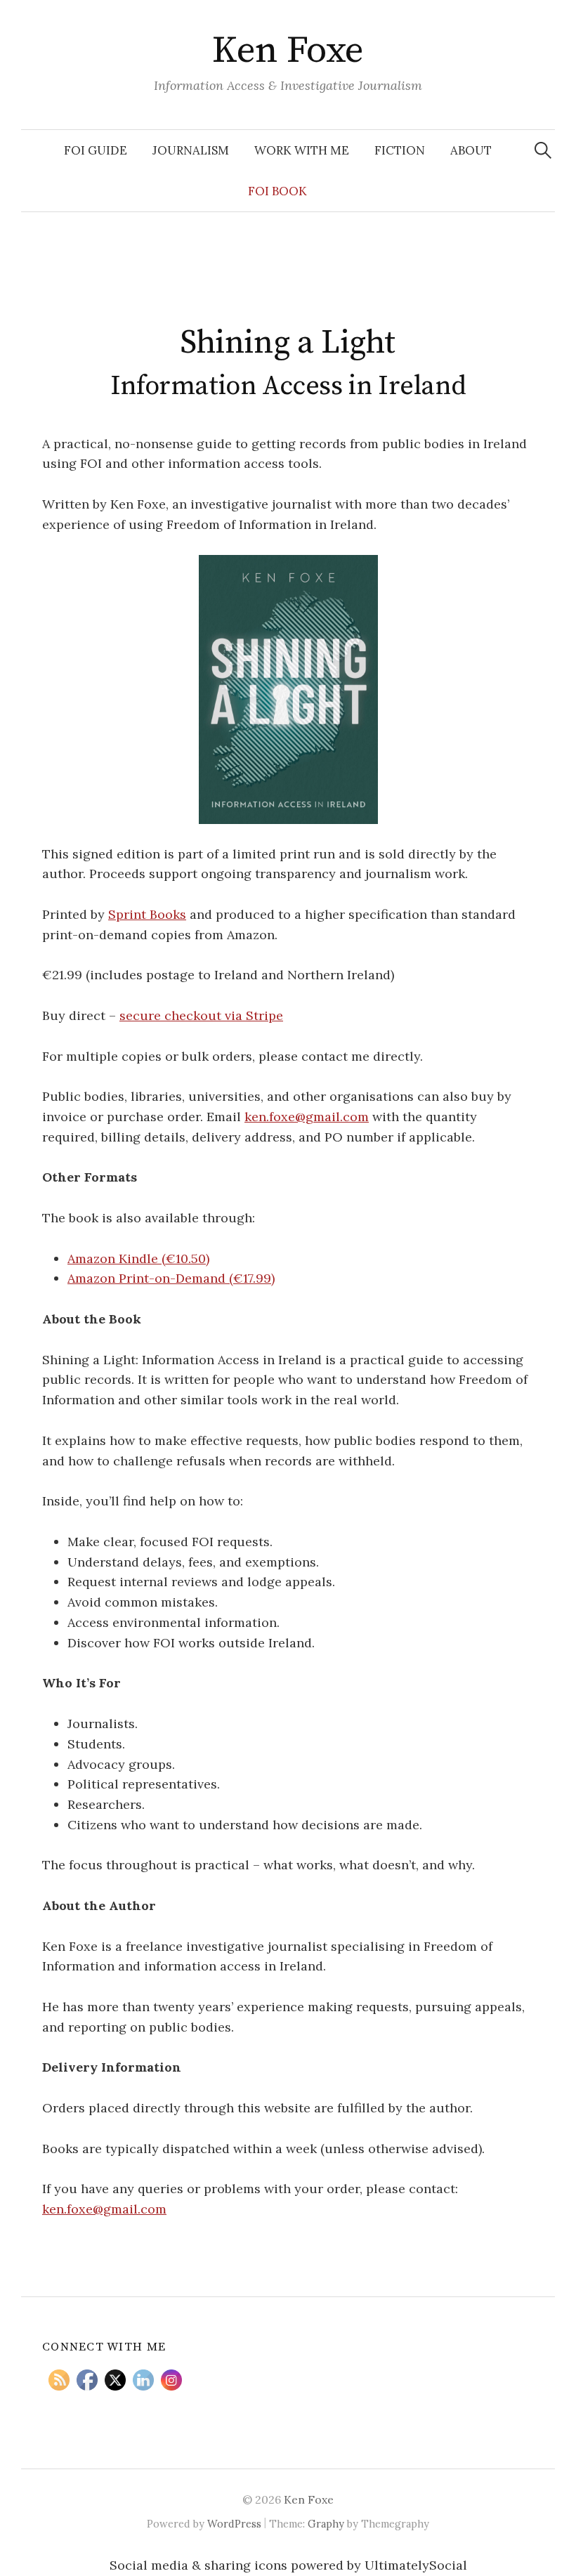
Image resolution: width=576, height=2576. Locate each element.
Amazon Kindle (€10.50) (138, 1258)
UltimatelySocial (416, 2565)
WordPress (234, 2524)
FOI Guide (96, 150)
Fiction (400, 150)
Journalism (191, 150)
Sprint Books (147, 914)
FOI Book (277, 191)
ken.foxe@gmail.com (307, 1117)
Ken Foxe (288, 51)
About (471, 150)
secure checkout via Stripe (201, 1015)
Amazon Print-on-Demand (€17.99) (171, 1278)
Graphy (326, 2524)
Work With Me (302, 150)
